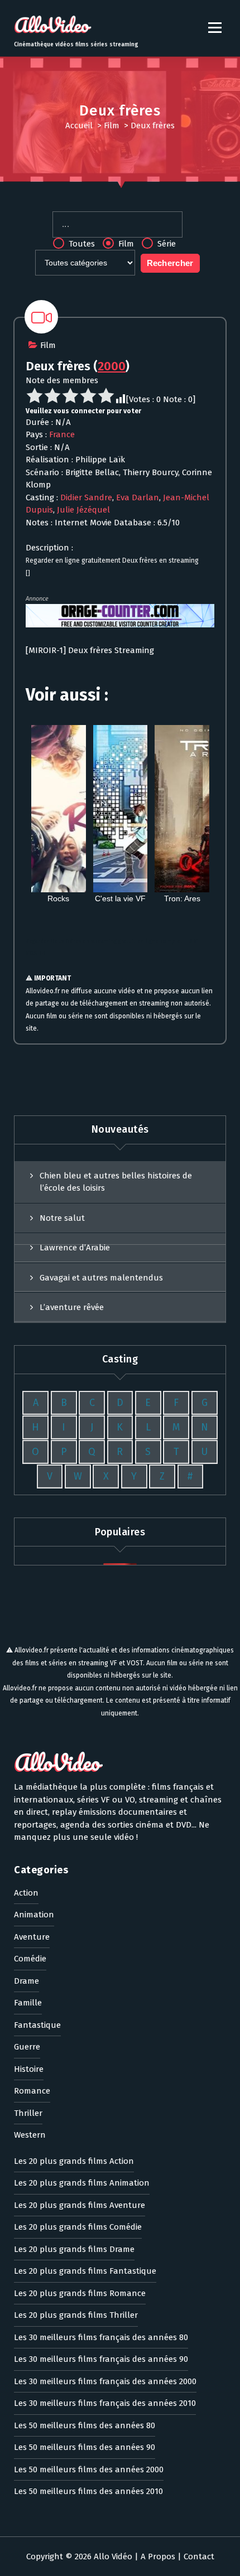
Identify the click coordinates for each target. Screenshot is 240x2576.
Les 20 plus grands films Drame (74, 2249)
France (62, 434)
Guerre (27, 2047)
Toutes (81, 244)
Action (26, 1893)
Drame (27, 1981)
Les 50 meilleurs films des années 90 (85, 2447)
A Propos (158, 2556)
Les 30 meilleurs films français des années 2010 (105, 2403)
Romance (32, 2091)
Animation (34, 1915)
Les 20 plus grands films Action (74, 2161)
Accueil (79, 125)
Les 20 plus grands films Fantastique (85, 2271)
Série (165, 244)
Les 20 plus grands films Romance (80, 2293)
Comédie (30, 1959)
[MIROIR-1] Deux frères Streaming (90, 650)
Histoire (29, 2069)
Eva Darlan (138, 497)
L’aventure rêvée (72, 1307)
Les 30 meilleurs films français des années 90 (101, 2359)
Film (112, 125)
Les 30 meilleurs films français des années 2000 (105, 2381)
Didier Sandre (86, 497)
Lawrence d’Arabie (75, 1248)
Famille (28, 2003)
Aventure (32, 1937)
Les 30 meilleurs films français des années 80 (101, 2337)
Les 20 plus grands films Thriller (76, 2315)
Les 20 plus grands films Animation (82, 2183)
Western (30, 2135)
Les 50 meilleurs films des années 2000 (89, 2469)
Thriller (28, 2113)
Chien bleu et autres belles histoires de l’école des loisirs (116, 1182)
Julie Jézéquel (83, 510)
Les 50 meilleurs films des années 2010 (88, 2491)
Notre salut (62, 1218)
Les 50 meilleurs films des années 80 (85, 2425)
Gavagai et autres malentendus (101, 1278)
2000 (112, 366)
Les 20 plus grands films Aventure (80, 2205)
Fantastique (37, 2025)
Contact (199, 2556)
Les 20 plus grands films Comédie (78, 2227)
